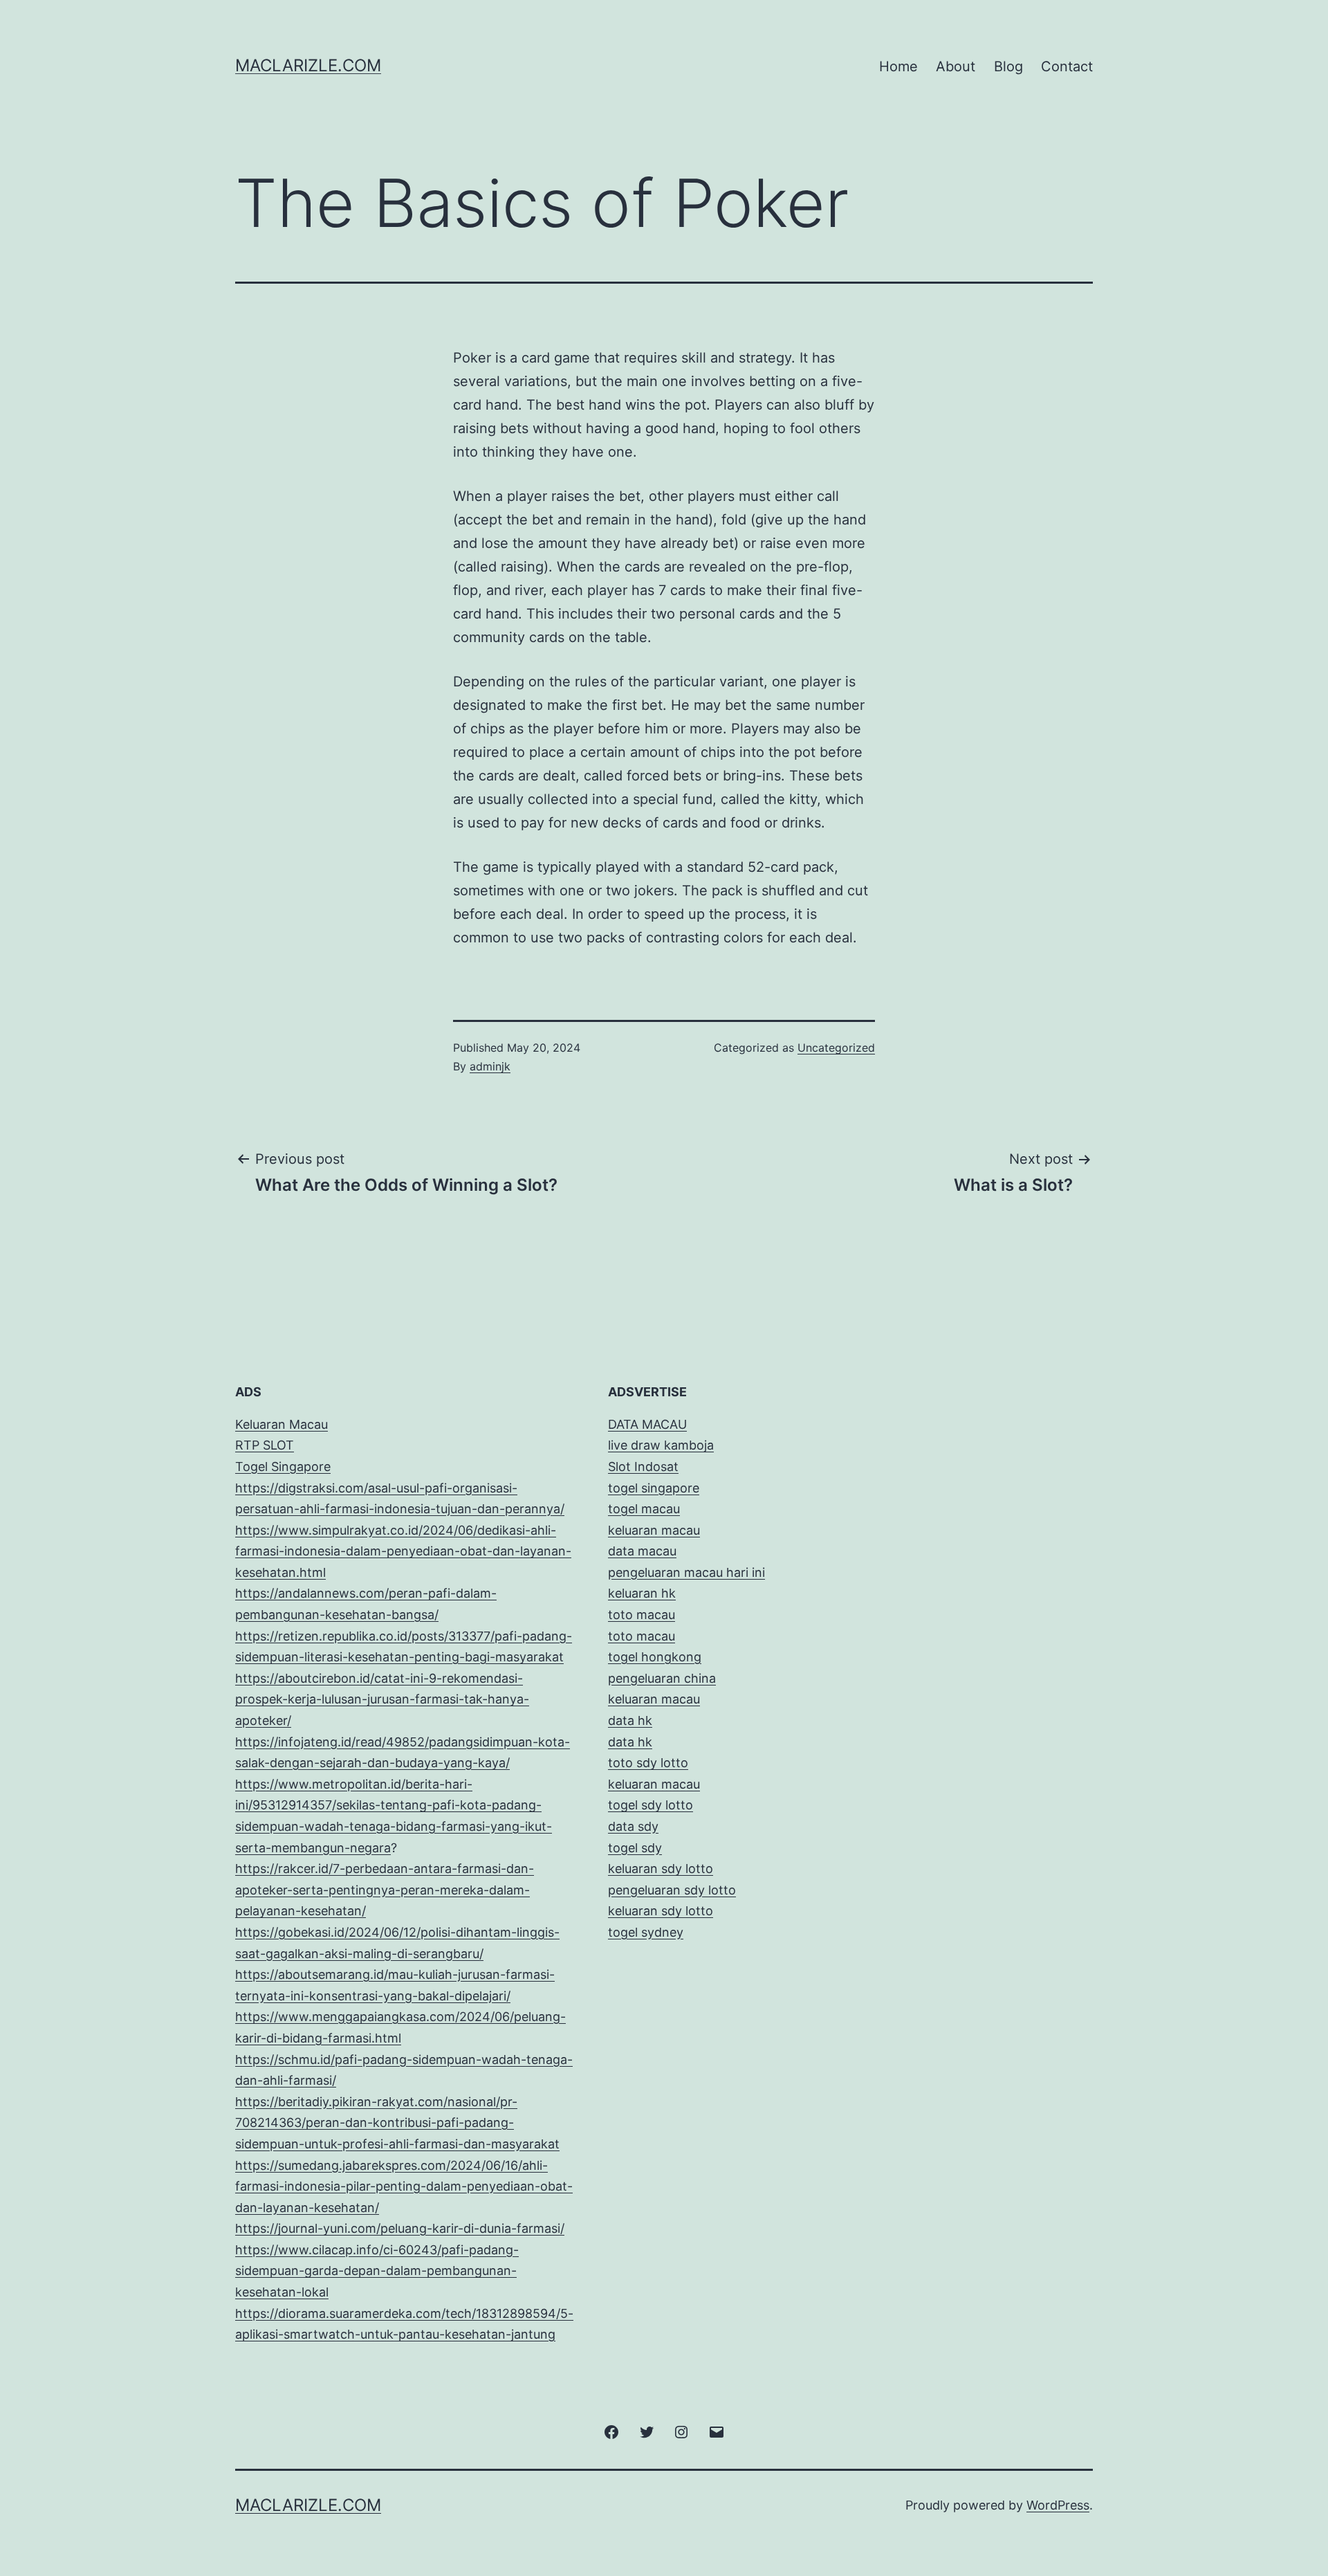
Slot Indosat (643, 1467)
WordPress (1058, 2505)
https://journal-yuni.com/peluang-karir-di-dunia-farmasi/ (400, 2228)
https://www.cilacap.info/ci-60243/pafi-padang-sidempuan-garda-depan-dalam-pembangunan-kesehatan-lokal (377, 2271)
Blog (1008, 66)
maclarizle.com (308, 65)
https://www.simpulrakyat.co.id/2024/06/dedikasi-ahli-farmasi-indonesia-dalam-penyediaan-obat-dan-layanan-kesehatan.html (403, 1551)
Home (898, 66)
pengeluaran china (662, 1678)
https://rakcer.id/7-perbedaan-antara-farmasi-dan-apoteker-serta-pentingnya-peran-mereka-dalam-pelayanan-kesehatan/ (385, 1890)
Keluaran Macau (282, 1424)
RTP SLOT (265, 1445)
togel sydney (646, 1932)
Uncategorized (836, 1048)
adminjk (490, 1066)
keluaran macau (654, 1784)
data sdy (633, 1826)
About (956, 66)
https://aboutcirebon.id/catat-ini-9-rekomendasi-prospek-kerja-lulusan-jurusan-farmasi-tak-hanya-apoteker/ (382, 1699)
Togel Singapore (283, 1467)
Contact (1067, 66)
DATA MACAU (647, 1424)
